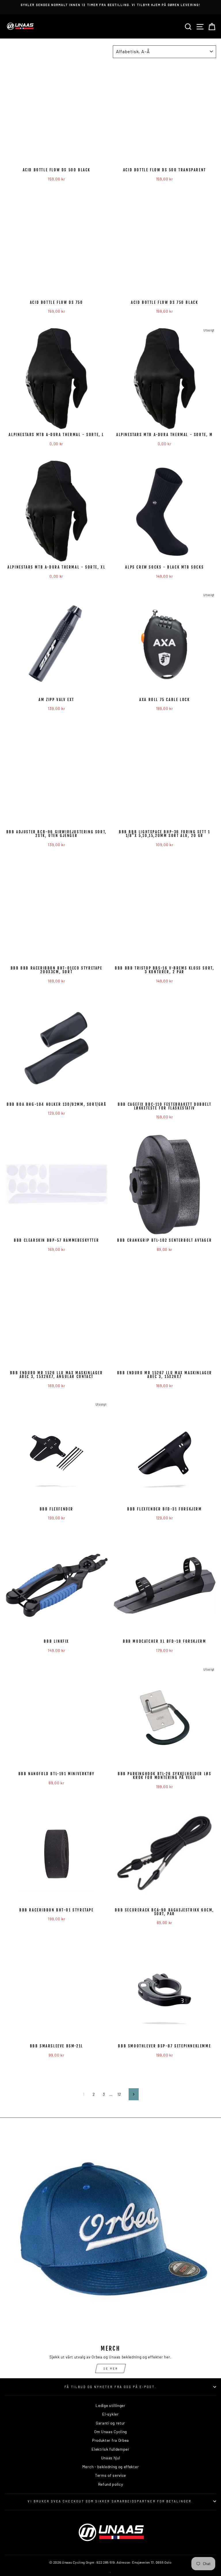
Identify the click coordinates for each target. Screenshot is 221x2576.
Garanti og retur (110, 2423)
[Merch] (110, 2235)
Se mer (111, 2368)
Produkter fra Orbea (110, 2440)
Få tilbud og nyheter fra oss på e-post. (110, 2387)
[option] (110, 7)
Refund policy (111, 2484)
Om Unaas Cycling (110, 2432)
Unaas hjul (111, 2458)
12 (119, 2094)
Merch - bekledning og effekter (110, 2467)
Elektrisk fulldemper (110, 2449)
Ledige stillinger (110, 2405)
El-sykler (110, 2414)
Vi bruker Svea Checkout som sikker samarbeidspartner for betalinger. (110, 2501)
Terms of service (110, 2475)
